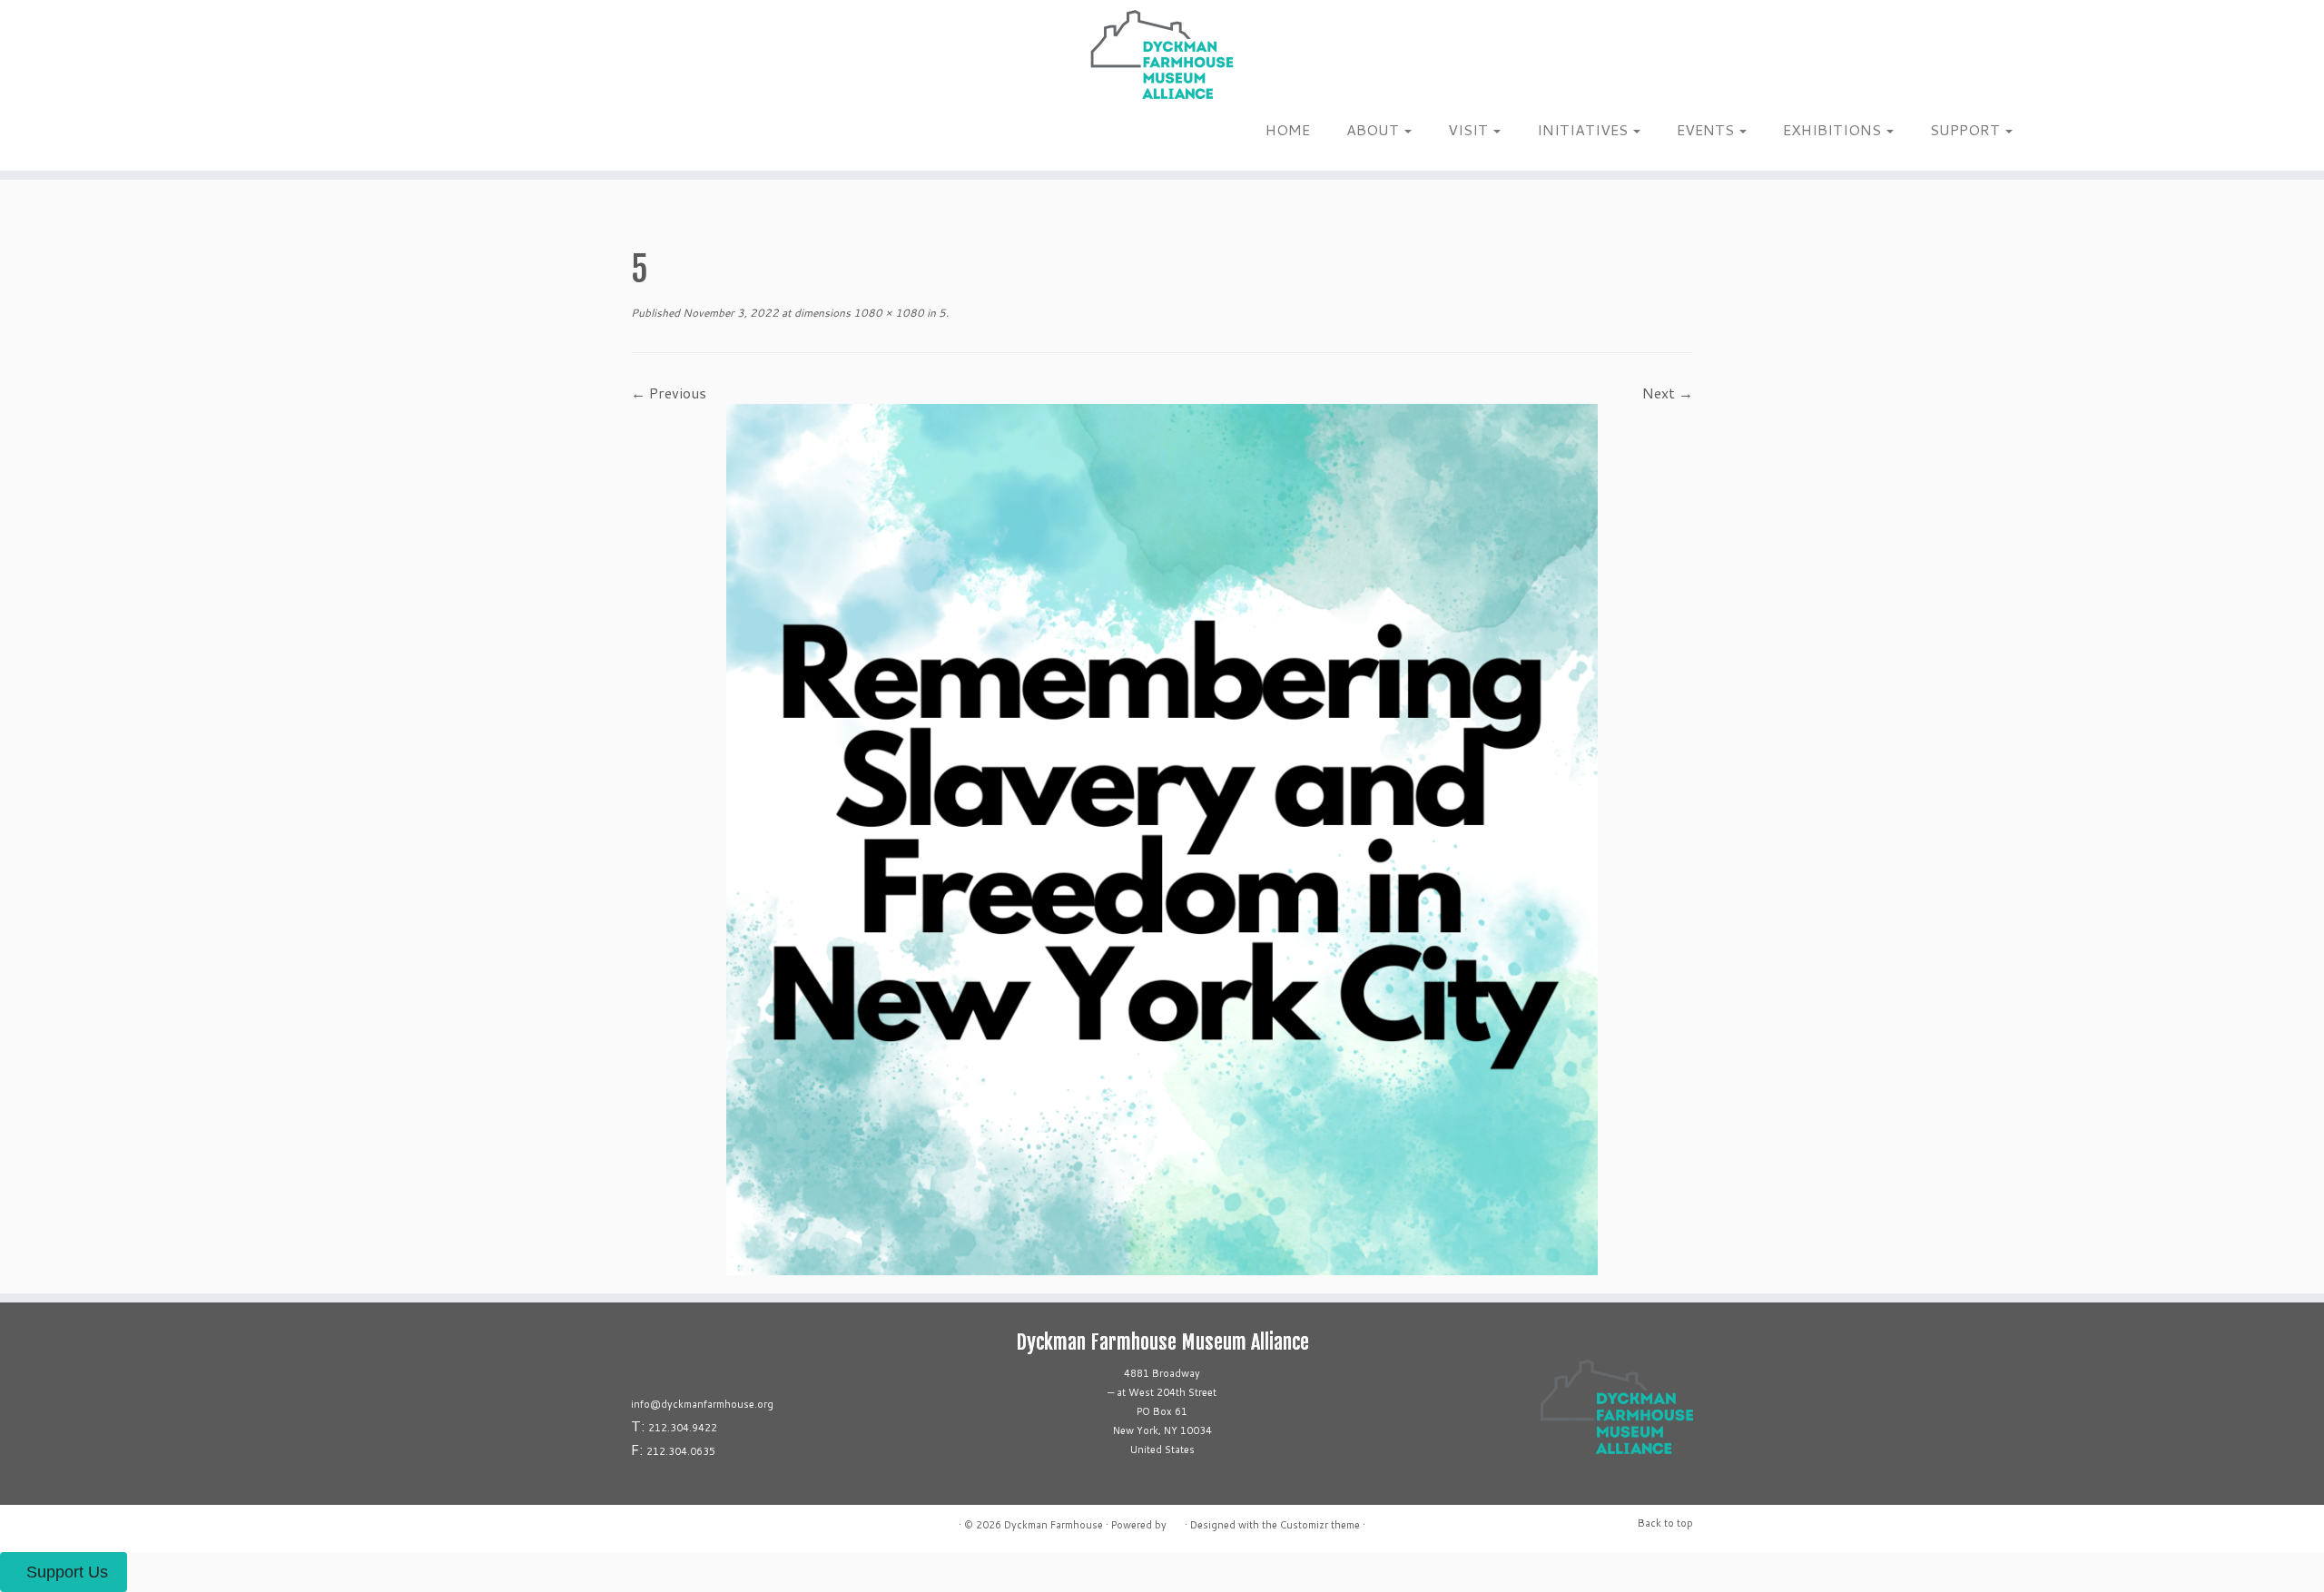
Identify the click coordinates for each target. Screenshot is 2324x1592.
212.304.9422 (683, 1428)
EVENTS (1707, 129)
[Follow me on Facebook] (334, 135)
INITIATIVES (1584, 129)
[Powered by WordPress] (1176, 1521)
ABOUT (1374, 129)
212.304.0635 (681, 1451)
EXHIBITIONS (1834, 129)
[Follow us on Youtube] (369, 135)
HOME (1288, 129)
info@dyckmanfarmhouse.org (702, 1404)
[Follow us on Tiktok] (345, 135)
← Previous (669, 393)
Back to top (1665, 1523)
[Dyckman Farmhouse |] (1162, 54)
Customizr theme (1320, 1525)
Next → (1668, 393)
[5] (1162, 837)
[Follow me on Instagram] (322, 135)
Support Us (67, 1572)
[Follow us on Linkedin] (357, 135)
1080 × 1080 (887, 313)
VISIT (1470, 129)
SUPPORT (1967, 129)
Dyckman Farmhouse (1054, 1525)
